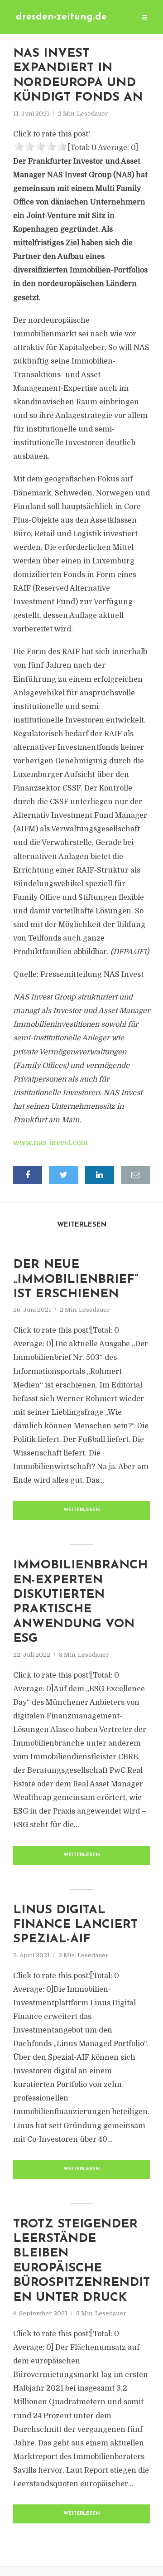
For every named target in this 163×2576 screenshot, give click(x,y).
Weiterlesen (82, 1510)
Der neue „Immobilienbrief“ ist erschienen (76, 1280)
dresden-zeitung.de (61, 17)
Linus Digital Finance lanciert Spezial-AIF (75, 1925)
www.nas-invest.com (50, 1143)
